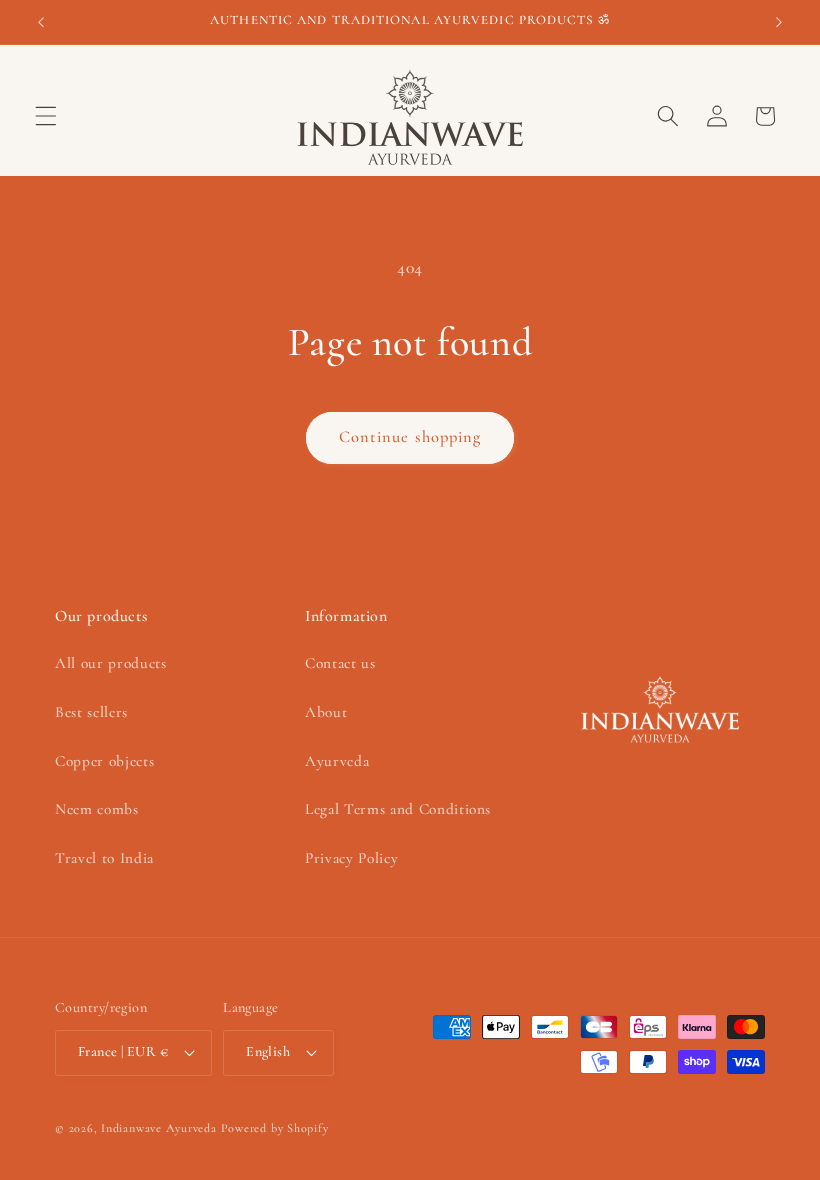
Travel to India (104, 858)
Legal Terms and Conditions (398, 809)
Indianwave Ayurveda (159, 1128)
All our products (111, 663)
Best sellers (91, 712)
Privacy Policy (351, 858)
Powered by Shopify (275, 1128)
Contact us (340, 663)
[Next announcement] (779, 22)
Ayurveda (337, 761)
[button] (46, 116)
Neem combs (97, 809)
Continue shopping (410, 437)
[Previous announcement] (41, 22)
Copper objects (104, 761)
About (326, 712)
